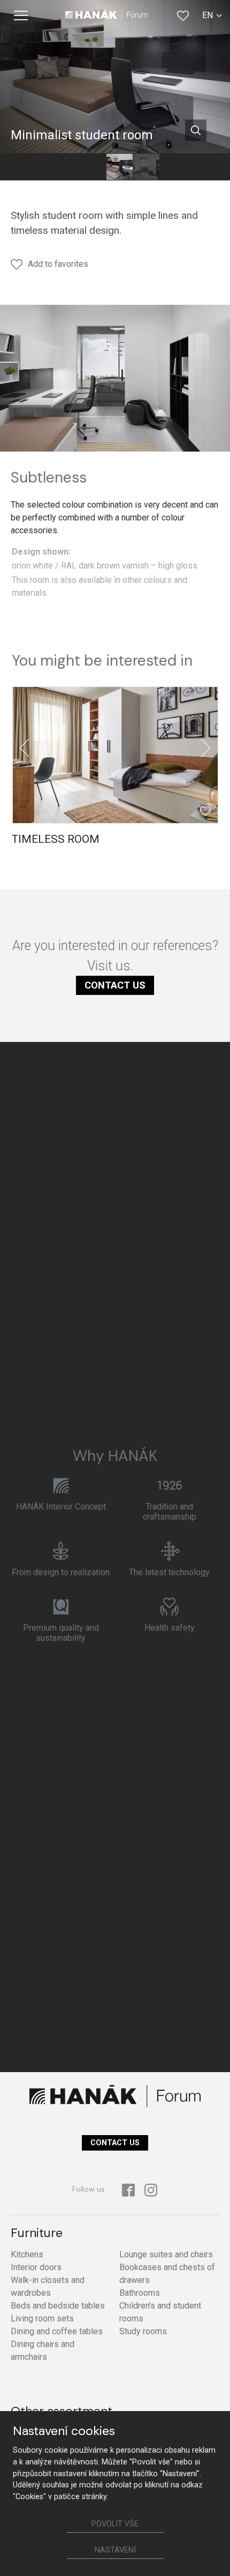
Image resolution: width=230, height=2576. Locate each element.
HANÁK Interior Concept (61, 1507)
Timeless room (56, 839)
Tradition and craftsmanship (170, 1512)
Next (206, 748)
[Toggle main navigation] (21, 15)
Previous (25, 748)
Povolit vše (115, 2524)
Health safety (170, 1628)
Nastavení (115, 2550)
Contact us (115, 985)
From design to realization (61, 1572)
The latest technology (169, 1572)
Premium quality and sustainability (61, 1633)
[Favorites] (183, 15)
